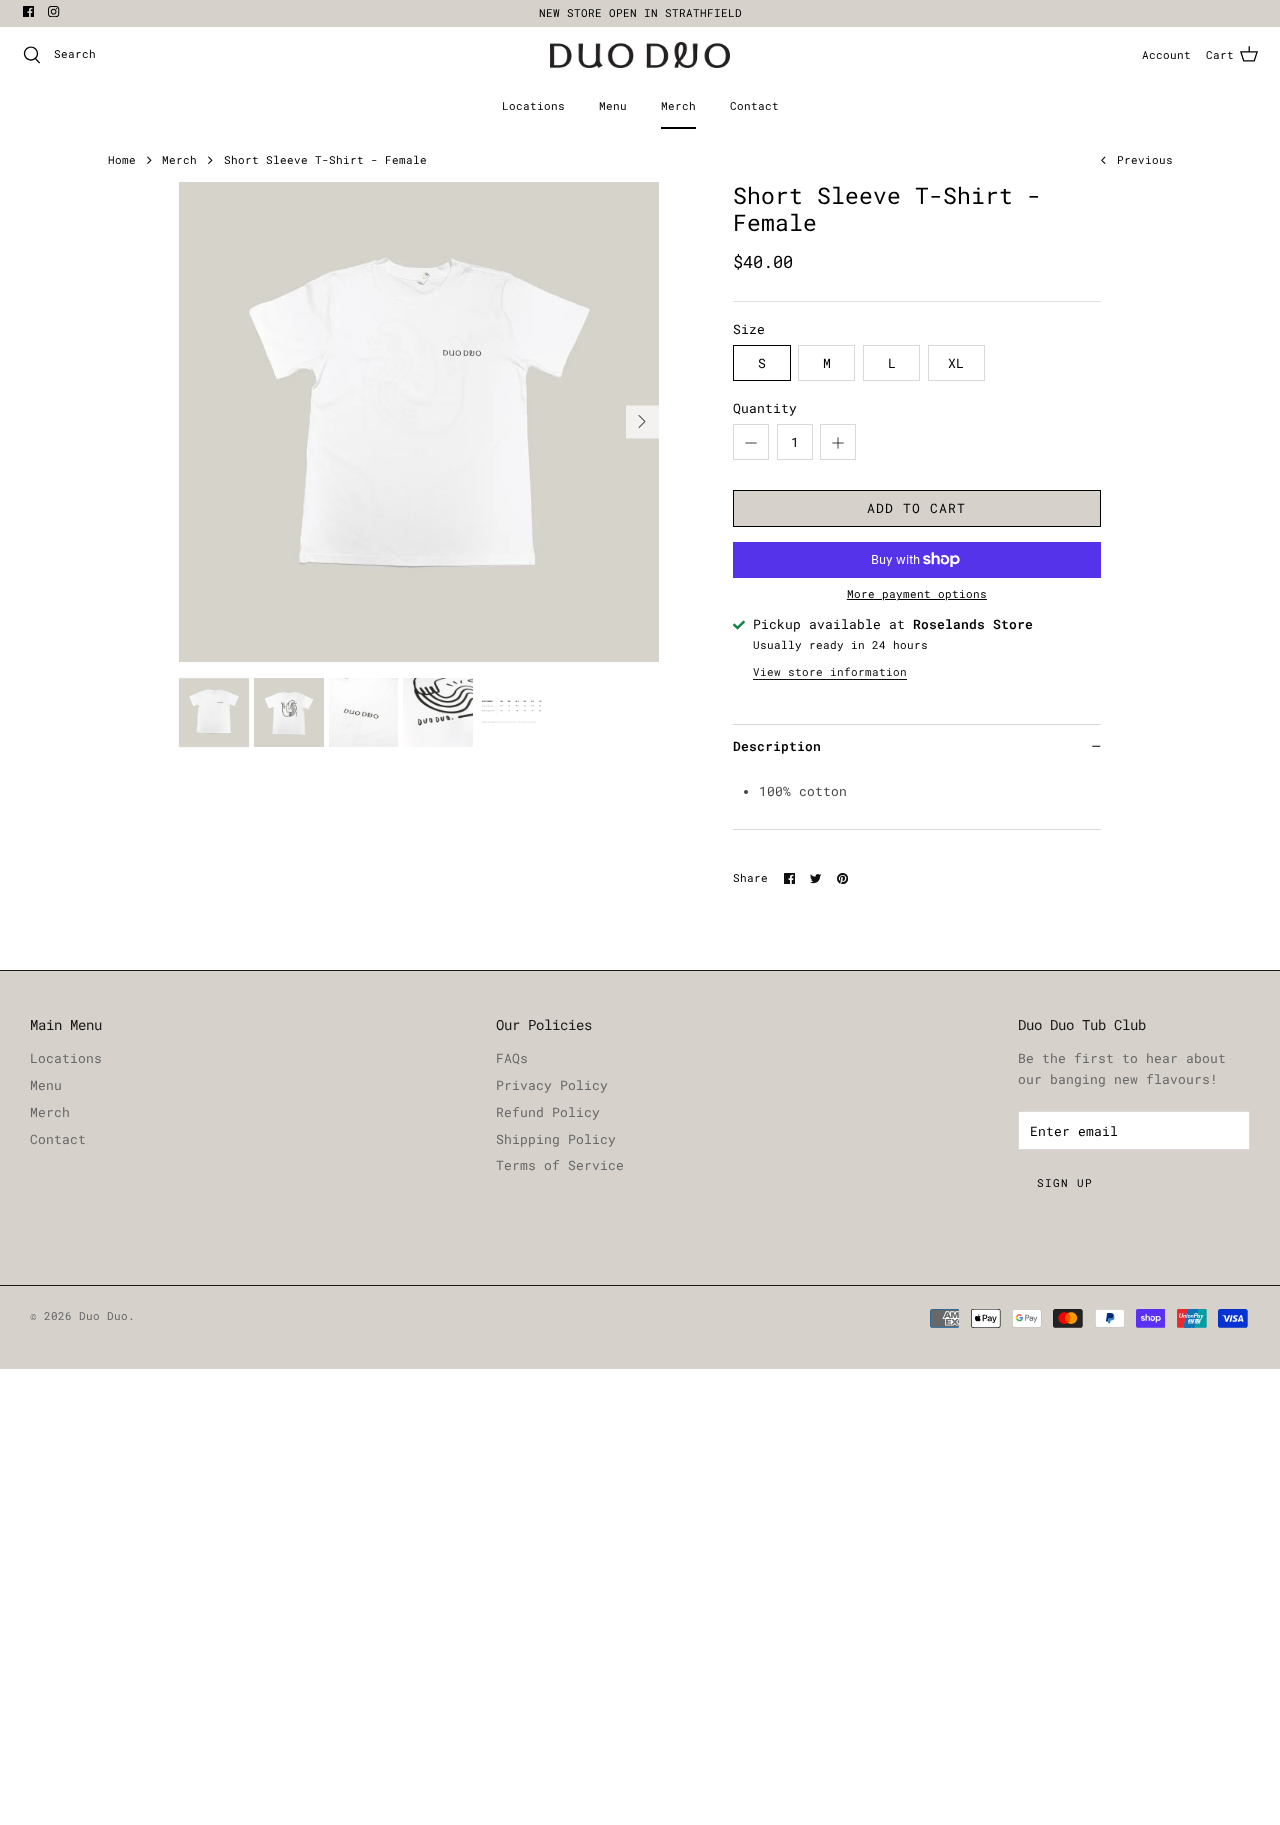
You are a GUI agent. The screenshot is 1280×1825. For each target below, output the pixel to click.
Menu (613, 105)
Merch (678, 105)
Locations (533, 105)
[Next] (642, 421)
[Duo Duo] (640, 55)
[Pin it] (842, 878)
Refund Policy (548, 1112)
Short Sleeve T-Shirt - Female (325, 160)
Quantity (765, 408)
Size (749, 329)
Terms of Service (560, 1165)
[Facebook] (28, 11)
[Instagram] (53, 11)
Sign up (1064, 1182)
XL (956, 363)
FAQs (512, 1058)
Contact (754, 105)
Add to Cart (916, 508)
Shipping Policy (556, 1139)
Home (122, 160)
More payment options (917, 594)
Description (777, 746)
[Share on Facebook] (789, 878)
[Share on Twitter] (815, 878)
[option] (418, 421)
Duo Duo (103, 1316)
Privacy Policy (552, 1085)
